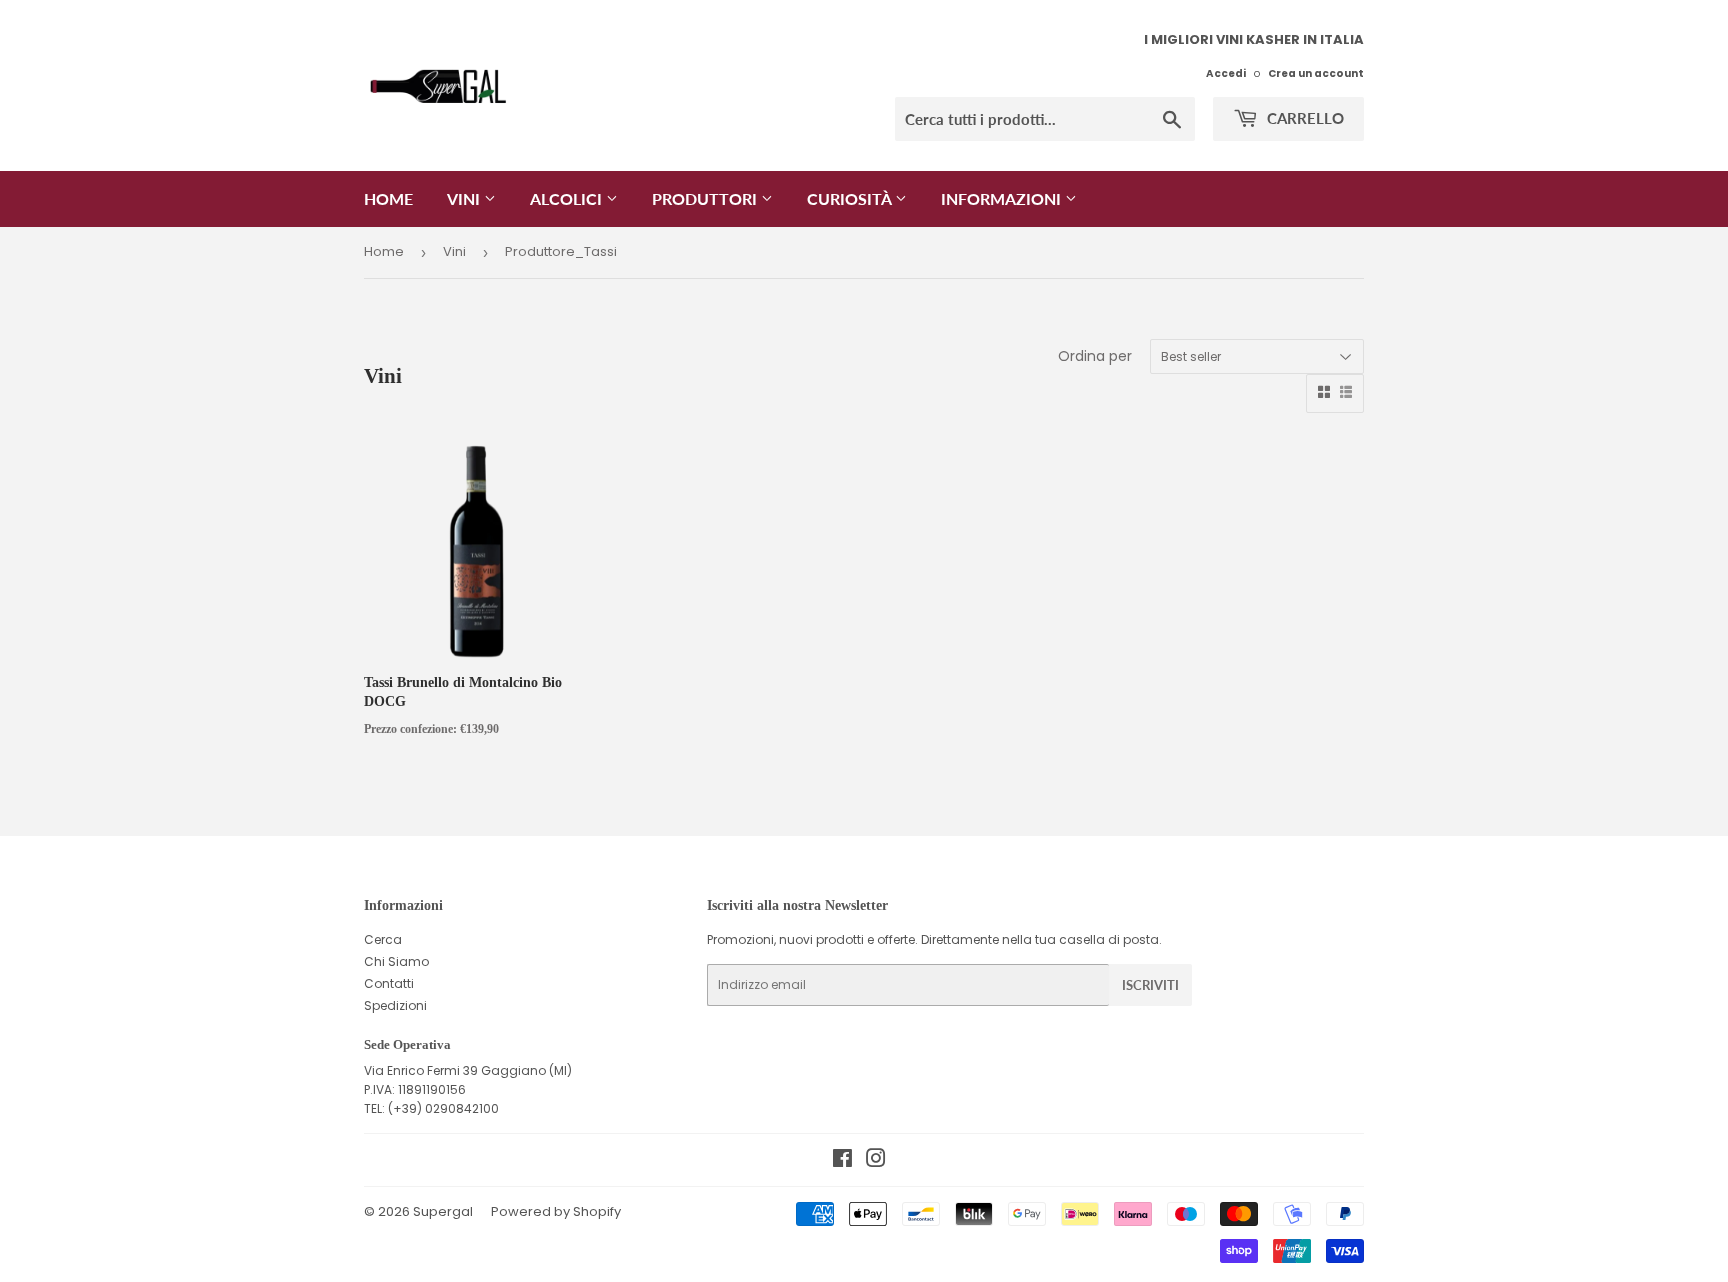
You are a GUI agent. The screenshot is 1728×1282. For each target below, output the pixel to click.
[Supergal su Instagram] (876, 1161)
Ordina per (1095, 356)
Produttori (706, 198)
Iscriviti (1150, 985)
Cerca (383, 939)
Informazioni (1003, 198)
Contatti (389, 983)
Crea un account (1316, 73)
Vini (465, 198)
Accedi (1226, 73)
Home (388, 198)
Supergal (443, 1211)
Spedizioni (395, 1005)
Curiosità (851, 198)
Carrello (1303, 118)
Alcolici (568, 198)
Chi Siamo (396, 961)
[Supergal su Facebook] (842, 1161)
